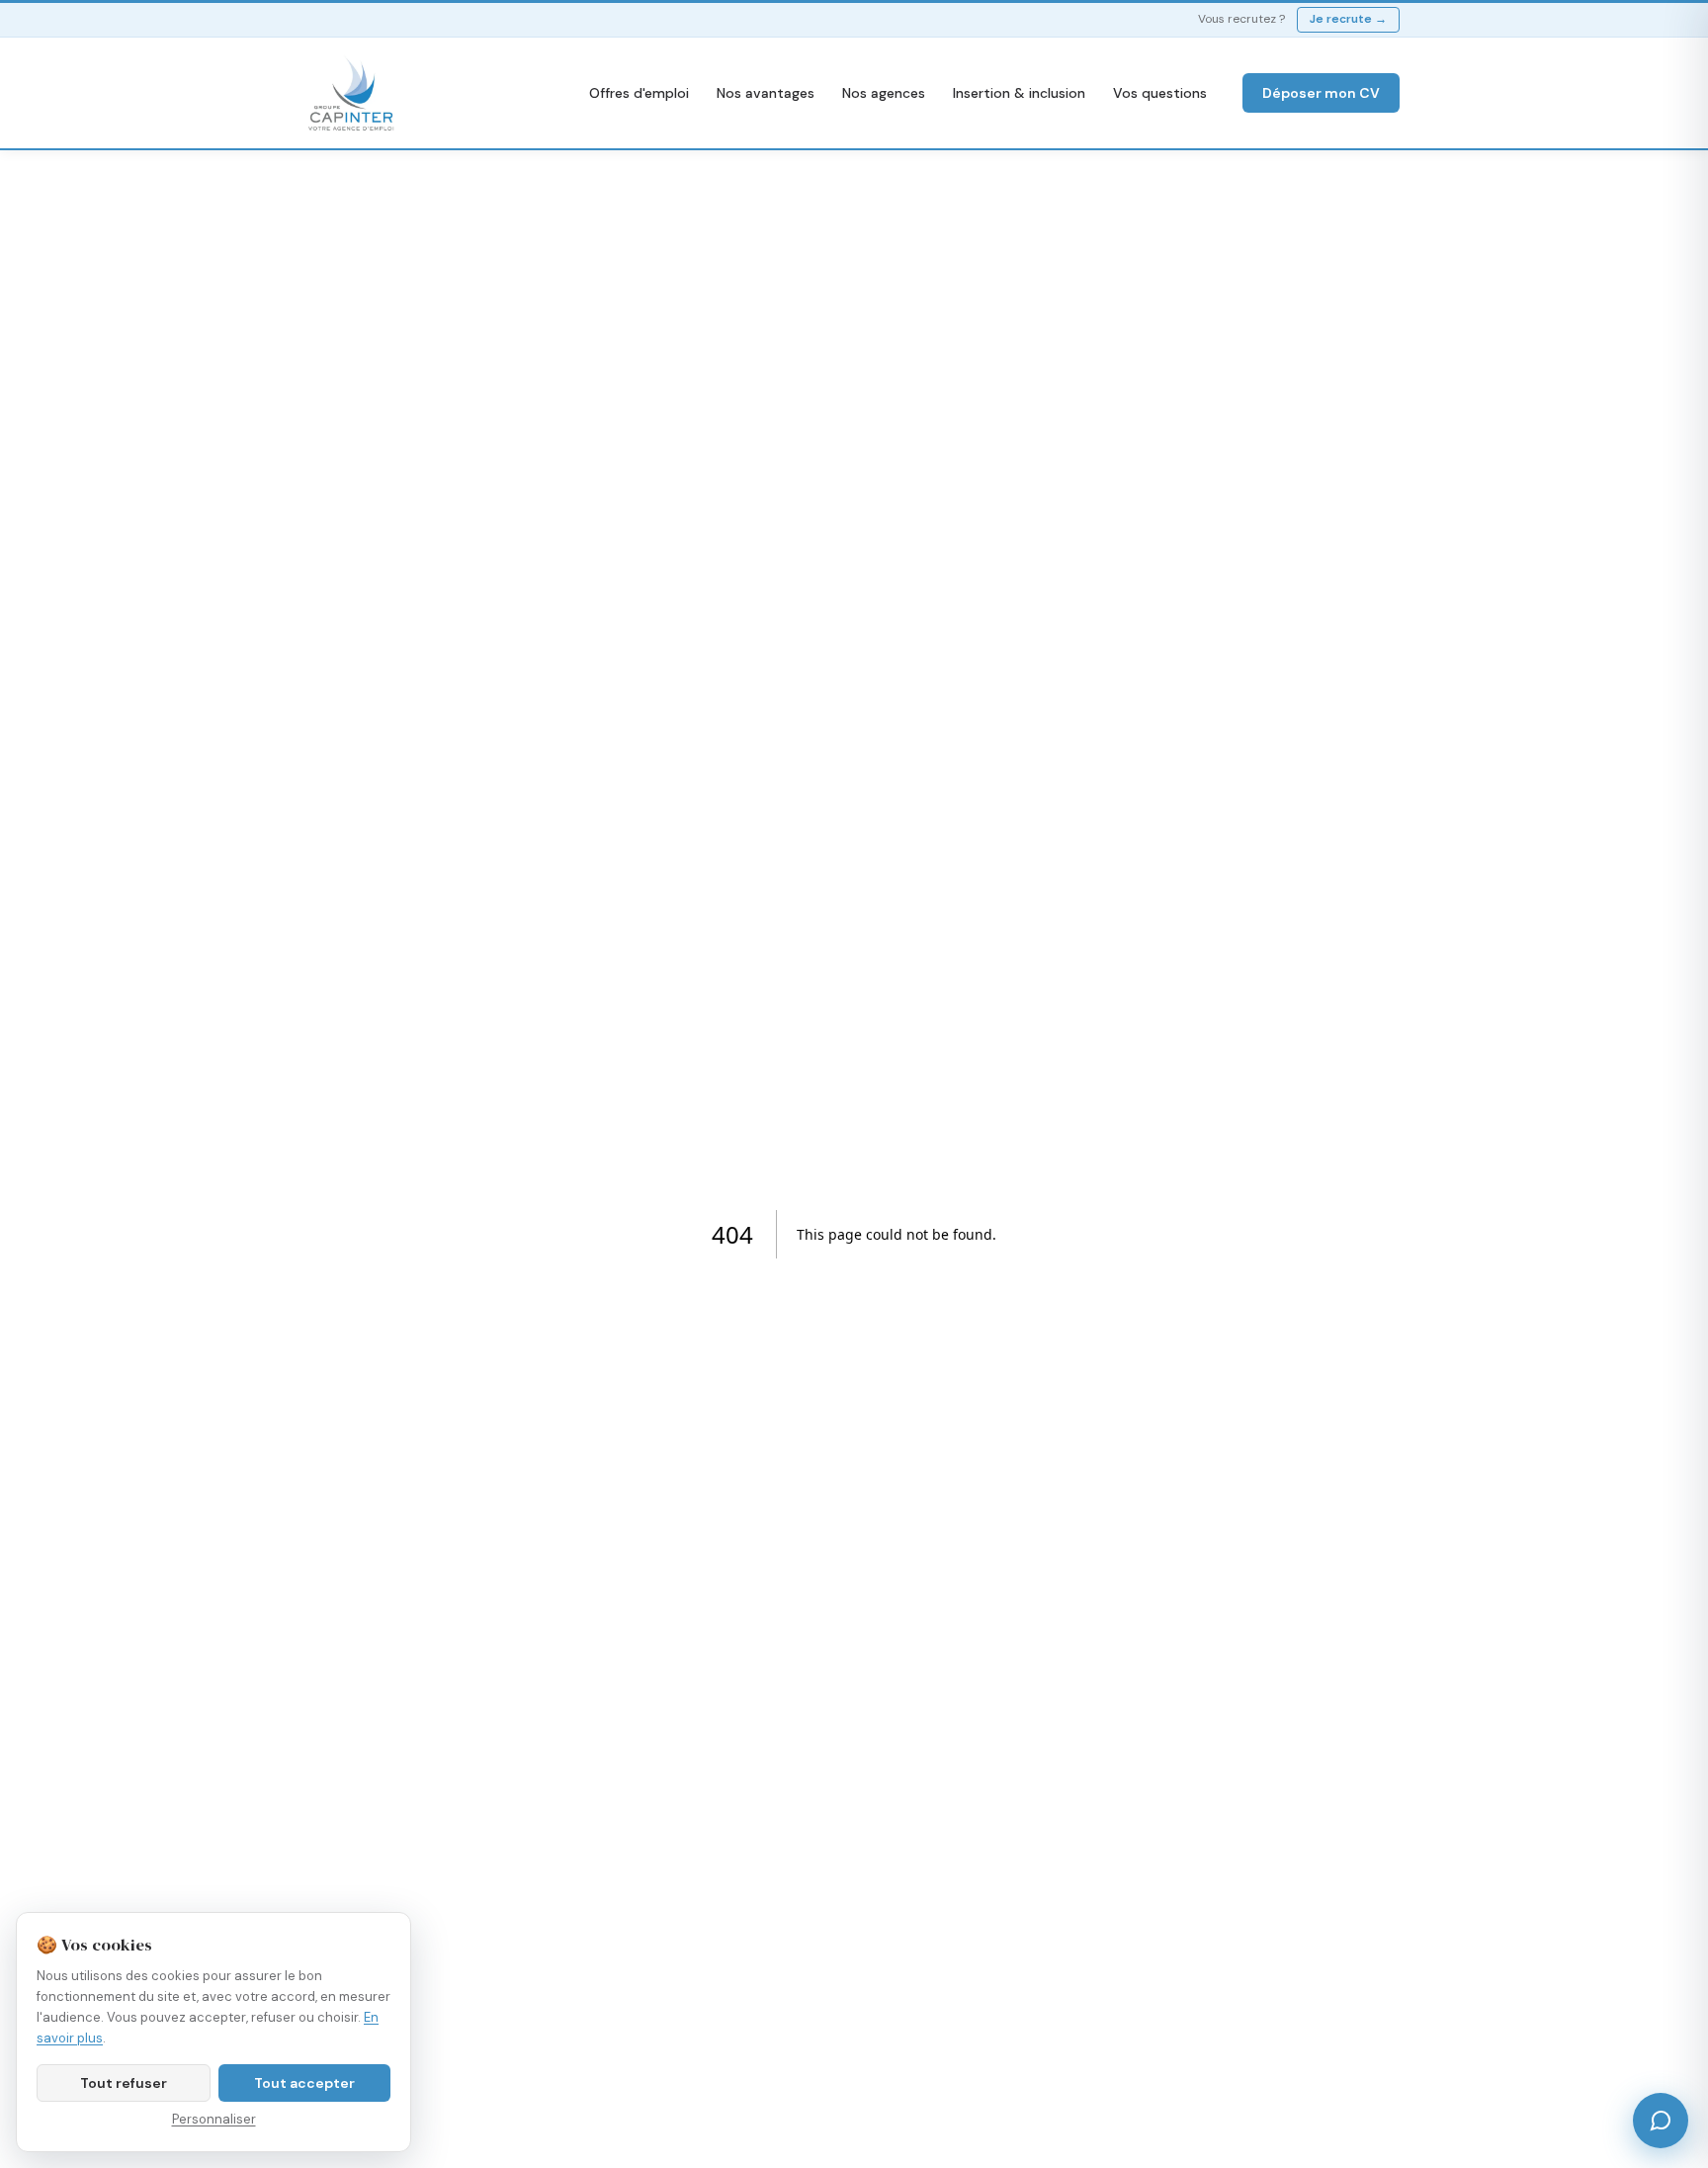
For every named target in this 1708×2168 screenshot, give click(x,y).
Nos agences (884, 93)
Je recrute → (1348, 19)
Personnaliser (214, 2119)
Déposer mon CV (1321, 93)
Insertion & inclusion (1019, 93)
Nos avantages (766, 93)
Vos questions (1160, 93)
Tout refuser (124, 2083)
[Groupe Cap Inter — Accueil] (352, 93)
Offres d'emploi (639, 93)
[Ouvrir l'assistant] (1661, 2121)
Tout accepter (304, 2083)
